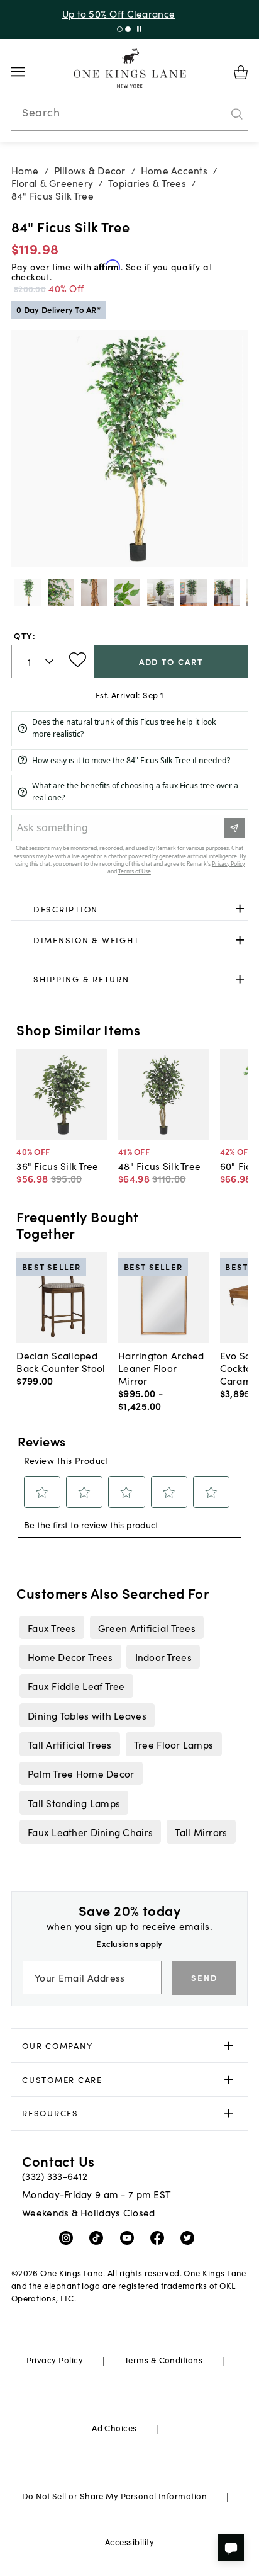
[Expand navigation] (28, 72)
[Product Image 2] (94, 593)
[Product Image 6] (227, 593)
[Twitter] (190, 2237)
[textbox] (37, 661)
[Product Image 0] (28, 593)
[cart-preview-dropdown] (241, 72)
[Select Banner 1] (128, 29)
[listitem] (52, 1627)
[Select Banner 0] (120, 29)
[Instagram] (69, 2237)
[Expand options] (240, 909)
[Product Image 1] (61, 593)
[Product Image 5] (194, 593)
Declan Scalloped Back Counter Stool (61, 1361)
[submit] (237, 114)
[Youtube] (130, 2237)
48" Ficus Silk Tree (159, 1166)
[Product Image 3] (127, 593)
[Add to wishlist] (78, 660)
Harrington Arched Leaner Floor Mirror (161, 1368)
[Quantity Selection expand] (51, 661)
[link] (130, 909)
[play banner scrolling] (139, 29)
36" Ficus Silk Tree (57, 1166)
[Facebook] (160, 2237)
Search (41, 112)
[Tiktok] (99, 2237)
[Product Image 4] (160, 593)
